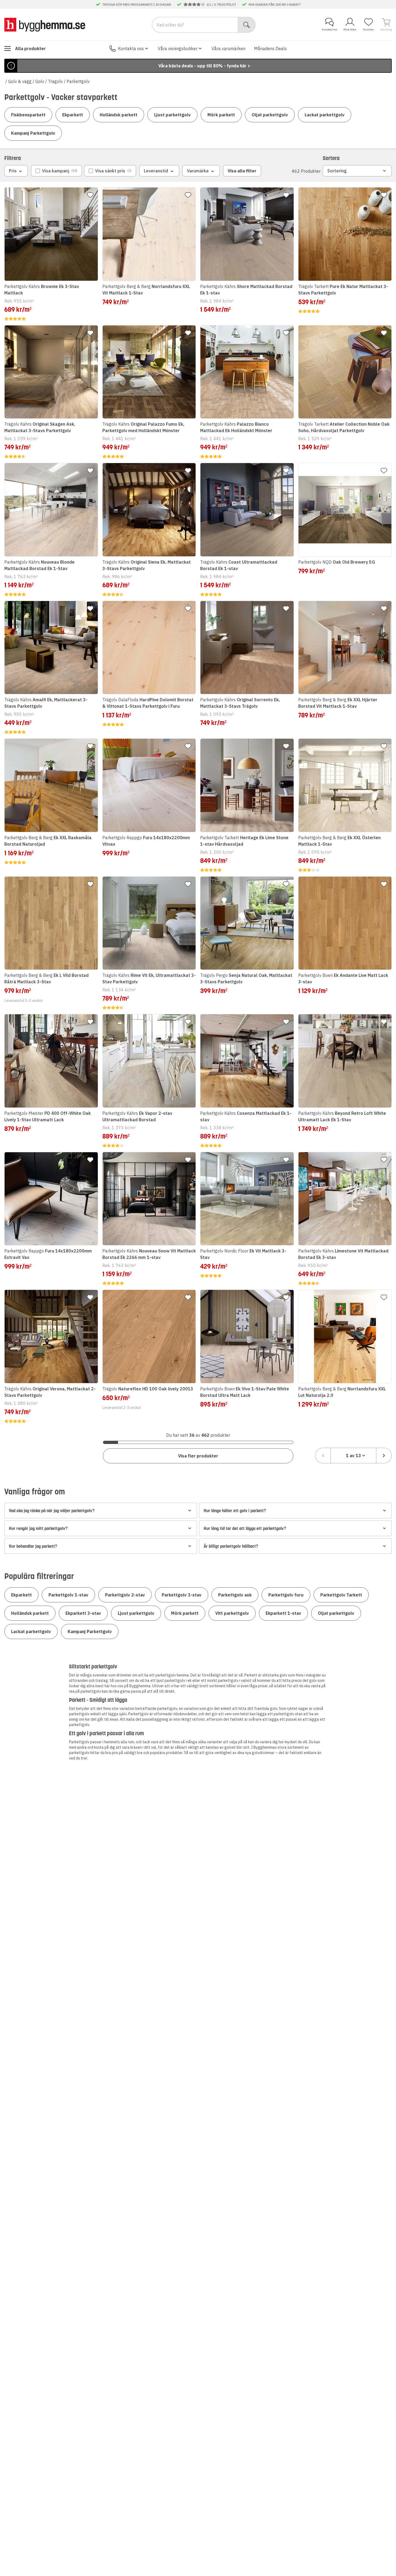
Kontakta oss (131, 48)
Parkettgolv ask (235, 1595)
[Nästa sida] (384, 1456)
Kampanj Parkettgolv (33, 133)
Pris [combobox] (13, 171)
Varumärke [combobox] (198, 171)
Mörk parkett (221, 115)
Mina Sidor (350, 29)
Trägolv (55, 81)
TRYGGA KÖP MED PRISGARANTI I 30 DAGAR (137, 4)
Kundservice (329, 29)
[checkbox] (56, 171)
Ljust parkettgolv (172, 115)
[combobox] (353, 1456)
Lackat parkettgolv (325, 115)
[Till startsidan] (45, 25)
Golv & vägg (20, 81)
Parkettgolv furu (286, 1595)
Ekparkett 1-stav (283, 1613)
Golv (40, 81)
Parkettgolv (78, 81)
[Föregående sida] (323, 1456)
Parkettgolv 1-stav (68, 1595)
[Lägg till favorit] (90, 195)
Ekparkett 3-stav (83, 1613)
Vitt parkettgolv (232, 1613)
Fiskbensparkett (28, 115)
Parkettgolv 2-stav (125, 1595)
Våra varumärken (228, 48)
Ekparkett (73, 115)
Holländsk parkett (119, 115)
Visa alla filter (242, 171)
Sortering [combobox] (337, 171)
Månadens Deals (270, 48)
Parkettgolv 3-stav (182, 1595)
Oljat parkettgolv (270, 115)
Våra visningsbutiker (178, 48)
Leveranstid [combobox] (156, 171)
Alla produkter (30, 48)
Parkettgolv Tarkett (341, 1595)
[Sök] (247, 25)
